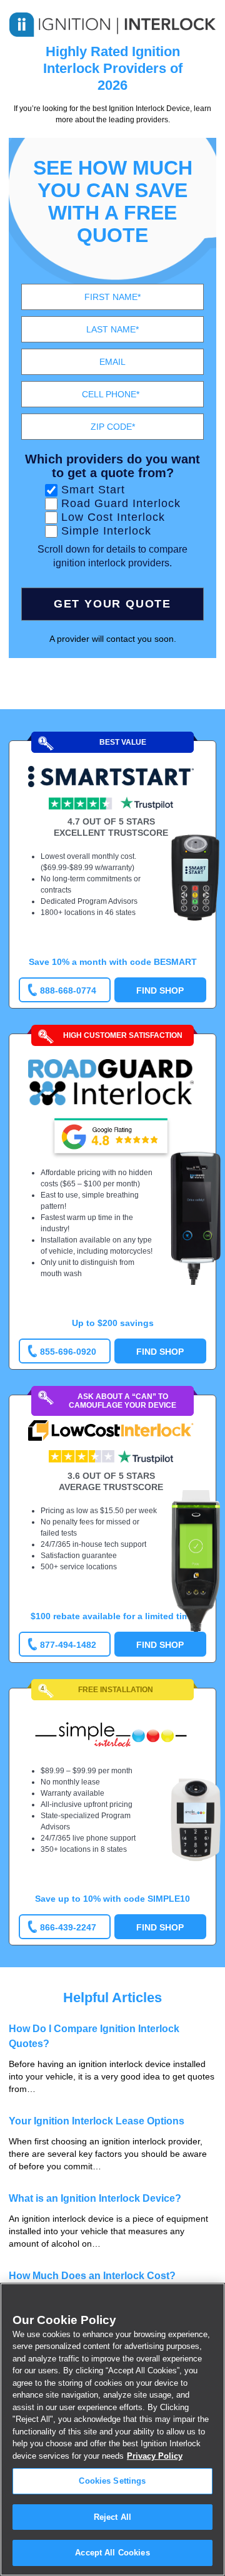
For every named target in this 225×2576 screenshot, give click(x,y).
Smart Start (93, 490)
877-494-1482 (68, 1645)
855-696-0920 (68, 1352)
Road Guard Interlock (121, 503)
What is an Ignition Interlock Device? (95, 2198)
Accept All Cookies (112, 2553)
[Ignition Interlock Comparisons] (112, 22)
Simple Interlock (106, 531)
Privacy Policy (155, 2456)
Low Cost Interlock (113, 517)
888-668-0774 (68, 990)
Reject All (112, 2517)
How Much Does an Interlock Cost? (92, 2276)
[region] (112, 2429)
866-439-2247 (68, 1927)
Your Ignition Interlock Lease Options (97, 2121)
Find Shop (160, 990)
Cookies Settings (112, 2481)
